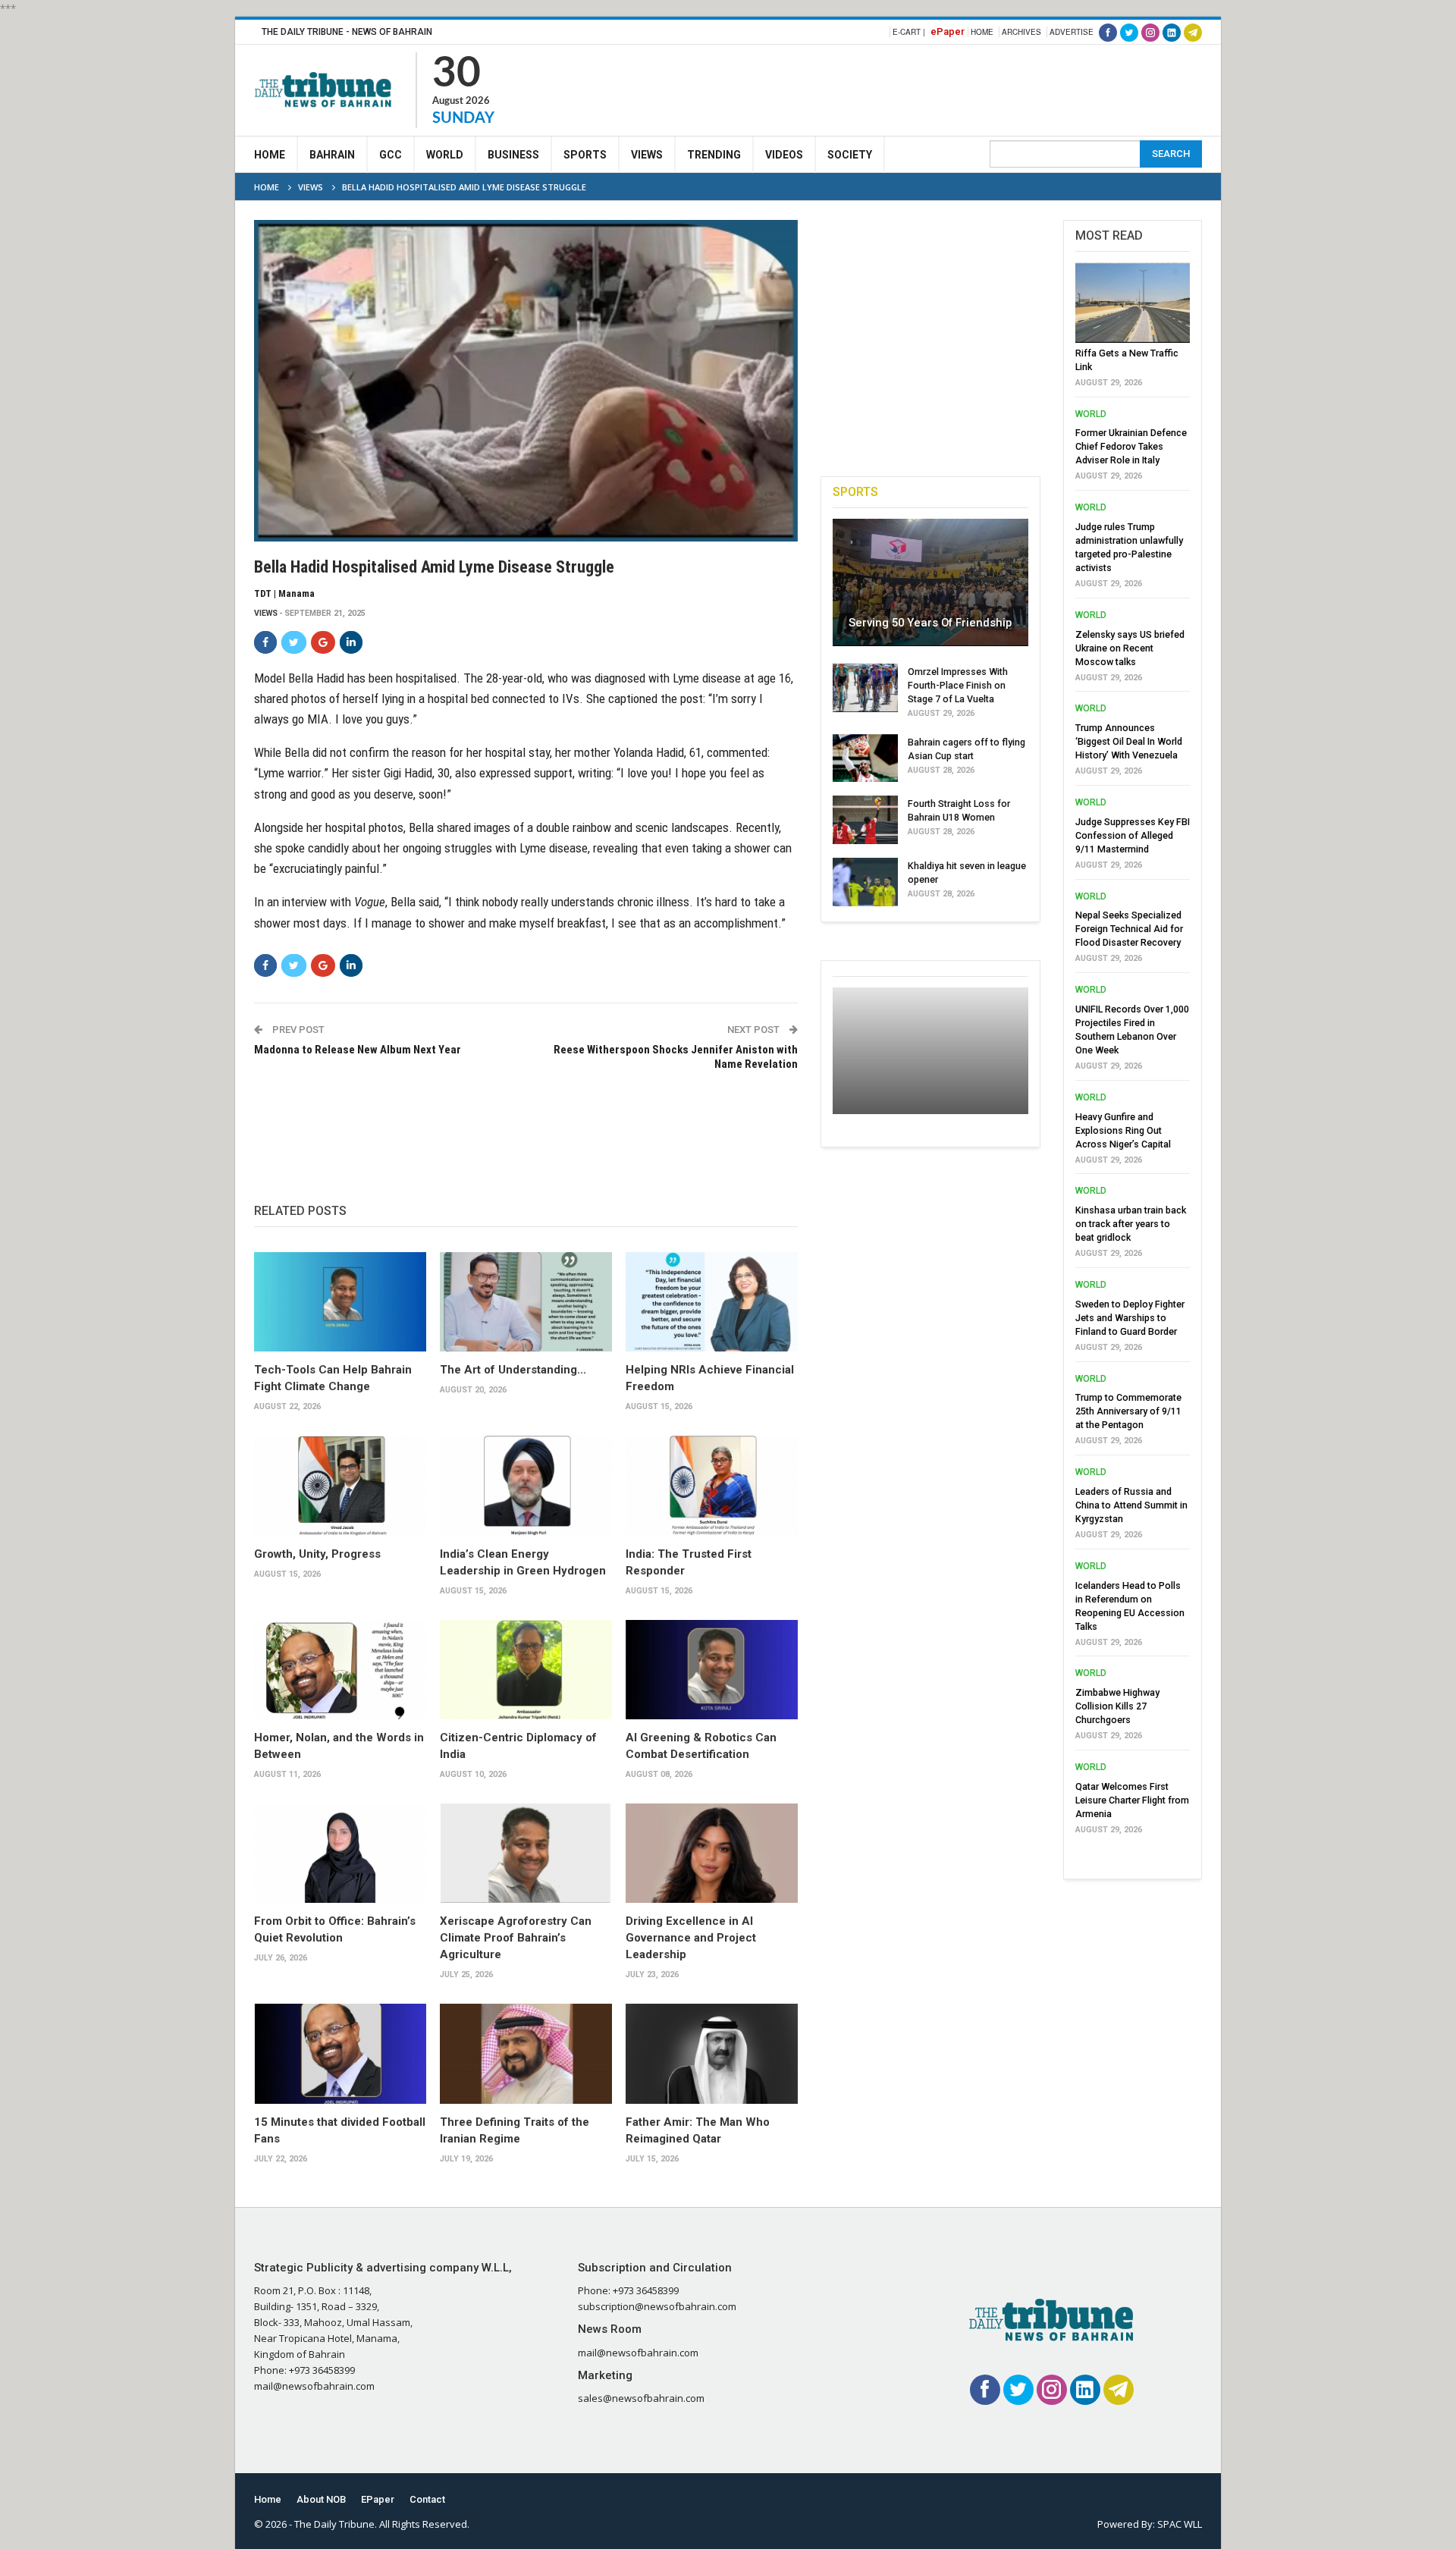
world (1091, 414)
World (445, 155)
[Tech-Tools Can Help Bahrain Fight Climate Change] (340, 1302)
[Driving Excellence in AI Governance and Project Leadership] (712, 1854)
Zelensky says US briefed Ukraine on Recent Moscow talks (1130, 648)
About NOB (321, 2499)
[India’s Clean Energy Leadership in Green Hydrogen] (526, 1486)
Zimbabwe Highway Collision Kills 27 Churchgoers (1117, 1706)
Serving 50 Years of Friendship (930, 623)
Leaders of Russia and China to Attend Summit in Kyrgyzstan (1131, 1505)
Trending (714, 155)
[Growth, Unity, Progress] (340, 1486)
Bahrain (332, 155)
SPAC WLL (1180, 2524)
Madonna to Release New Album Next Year (358, 1050)
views (266, 613)
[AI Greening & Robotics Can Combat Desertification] (712, 1670)
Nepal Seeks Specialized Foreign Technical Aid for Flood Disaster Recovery (1129, 929)
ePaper (948, 31)
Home (982, 32)
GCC (391, 155)
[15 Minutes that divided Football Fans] (340, 2054)
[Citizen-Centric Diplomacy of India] (526, 1670)
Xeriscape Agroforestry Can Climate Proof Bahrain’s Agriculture (516, 1938)
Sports (585, 155)
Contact (427, 2499)
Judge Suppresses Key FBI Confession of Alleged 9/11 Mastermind (1133, 835)
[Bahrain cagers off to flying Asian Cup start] (865, 758)
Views (647, 155)
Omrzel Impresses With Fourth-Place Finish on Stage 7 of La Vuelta (958, 685)
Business (513, 155)
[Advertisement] (926, 88)
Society (850, 155)
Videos (784, 155)
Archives (1021, 32)
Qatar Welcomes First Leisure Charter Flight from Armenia (1132, 1800)
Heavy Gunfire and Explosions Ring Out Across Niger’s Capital (1123, 1130)
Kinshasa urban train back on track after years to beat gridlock (1131, 1224)
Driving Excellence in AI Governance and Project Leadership (691, 1938)
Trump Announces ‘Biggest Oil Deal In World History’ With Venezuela (1129, 741)
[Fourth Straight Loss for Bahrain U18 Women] (865, 820)
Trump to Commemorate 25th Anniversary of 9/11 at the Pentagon (1128, 1411)
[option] (1133, 1053)
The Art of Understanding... (513, 1370)
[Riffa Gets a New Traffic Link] (1133, 303)
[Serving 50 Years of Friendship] (930, 582)
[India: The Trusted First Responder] (712, 1486)
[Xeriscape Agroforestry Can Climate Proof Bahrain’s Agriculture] (526, 1854)
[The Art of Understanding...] (526, 1302)
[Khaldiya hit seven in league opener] (865, 882)
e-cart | (909, 32)
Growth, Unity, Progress (317, 1554)
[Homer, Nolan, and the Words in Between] (340, 1670)
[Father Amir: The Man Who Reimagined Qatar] (712, 2054)
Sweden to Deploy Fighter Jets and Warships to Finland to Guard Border (1130, 1318)
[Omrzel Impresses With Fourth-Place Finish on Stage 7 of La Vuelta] (865, 688)
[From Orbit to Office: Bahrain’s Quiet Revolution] (340, 1854)
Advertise (1072, 32)
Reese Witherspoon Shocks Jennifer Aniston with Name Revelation (675, 1057)
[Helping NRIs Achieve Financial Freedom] (712, 1302)
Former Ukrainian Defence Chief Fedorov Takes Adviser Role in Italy (1131, 446)
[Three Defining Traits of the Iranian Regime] (526, 2054)
